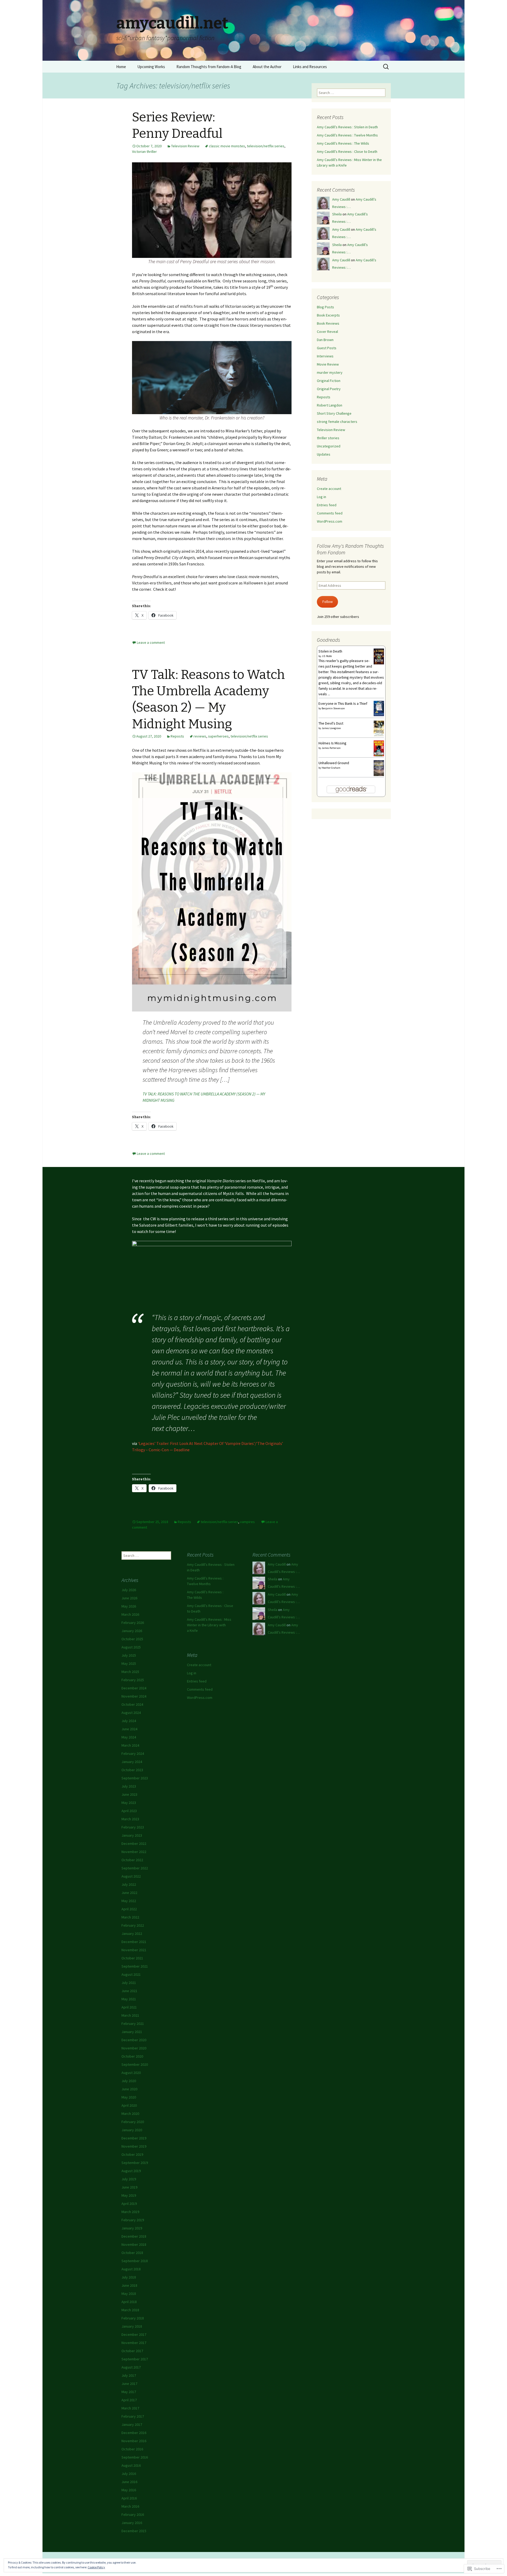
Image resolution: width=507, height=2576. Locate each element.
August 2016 (131, 2465)
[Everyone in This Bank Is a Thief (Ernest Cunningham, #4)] (379, 708)
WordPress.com (330, 521)
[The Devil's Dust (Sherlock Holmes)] (379, 728)
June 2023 (129, 1794)
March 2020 (130, 2114)
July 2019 (129, 2179)
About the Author (267, 67)
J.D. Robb (327, 656)
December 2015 (134, 2531)
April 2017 (129, 2400)
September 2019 (135, 2163)
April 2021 (129, 2007)
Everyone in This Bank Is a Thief (343, 703)
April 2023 (129, 1811)
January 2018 (132, 2326)
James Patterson (331, 748)
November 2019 (134, 2146)
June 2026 (129, 1598)
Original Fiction (329, 381)
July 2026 (129, 1590)
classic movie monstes (227, 146)
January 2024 (132, 1762)
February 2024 (133, 1753)
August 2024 (131, 1713)
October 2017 (132, 2351)
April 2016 (129, 2498)
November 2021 (134, 1950)
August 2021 (131, 1974)
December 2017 (134, 2334)
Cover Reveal (327, 332)
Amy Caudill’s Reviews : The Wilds (343, 143)
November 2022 (134, 1852)
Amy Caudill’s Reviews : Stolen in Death (347, 127)
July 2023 (129, 1786)
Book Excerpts (328, 315)
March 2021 (130, 2015)
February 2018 (133, 2318)
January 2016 (132, 2523)
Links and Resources (310, 67)
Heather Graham (331, 768)
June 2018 (129, 2285)
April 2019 (129, 2204)
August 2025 (131, 1647)
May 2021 (129, 1999)
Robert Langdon (330, 405)
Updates (324, 454)
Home (121, 67)
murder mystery (330, 372)
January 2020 (132, 2130)
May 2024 (129, 1737)
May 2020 (129, 2097)
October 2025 (132, 1639)
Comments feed (330, 513)
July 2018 (129, 2277)
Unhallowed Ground (334, 763)
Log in (321, 497)
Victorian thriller (144, 152)
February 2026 (133, 1623)
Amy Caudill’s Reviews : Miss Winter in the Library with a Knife (209, 1625)
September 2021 (135, 1966)
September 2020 (135, 2064)
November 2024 (134, 1696)
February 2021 (133, 2024)
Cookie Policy (96, 2567)
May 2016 (129, 2490)
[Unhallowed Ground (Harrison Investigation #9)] (379, 768)
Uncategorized (329, 446)
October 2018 (132, 2253)
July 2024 (129, 1721)
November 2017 (134, 2343)
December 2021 (134, 1942)
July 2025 (129, 1655)
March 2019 (130, 2212)
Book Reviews (328, 323)
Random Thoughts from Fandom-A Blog (209, 67)
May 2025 (129, 1663)
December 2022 (134, 1844)
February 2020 (133, 2122)
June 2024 (129, 1729)
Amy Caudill (341, 199)
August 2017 (131, 2367)
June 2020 (129, 2089)
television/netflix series (266, 146)
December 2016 (134, 2433)
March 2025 (130, 1672)
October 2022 (132, 1860)
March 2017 (130, 2408)
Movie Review (328, 364)
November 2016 (134, 2441)
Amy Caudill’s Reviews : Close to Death (347, 152)
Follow (328, 602)
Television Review (185, 146)
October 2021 (132, 1958)
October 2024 (132, 1704)
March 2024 (130, 1745)
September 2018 (135, 2261)
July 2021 (129, 1983)
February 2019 (133, 2220)
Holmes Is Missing (332, 743)
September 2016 (135, 2457)
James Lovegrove (331, 728)
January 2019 (132, 2228)
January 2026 (132, 1631)
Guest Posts (327, 348)
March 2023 (130, 1819)
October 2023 (132, 1770)
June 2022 (129, 1893)
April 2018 (129, 2302)
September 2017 (135, 2359)
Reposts (177, 736)
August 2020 (131, 2073)
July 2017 (129, 2375)
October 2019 (132, 2154)
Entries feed (327, 505)
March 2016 (130, 2506)
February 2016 (133, 2514)
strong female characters (337, 422)
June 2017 (129, 2384)
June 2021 (129, 1991)
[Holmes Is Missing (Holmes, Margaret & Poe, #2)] (379, 748)
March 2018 (130, 2310)
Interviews (325, 356)
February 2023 (133, 1827)
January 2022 (132, 1934)
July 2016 (129, 2474)
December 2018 (134, 2236)
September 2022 (135, 1868)
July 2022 (129, 1884)
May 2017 (129, 2392)
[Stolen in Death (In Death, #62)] (379, 656)
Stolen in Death (330, 651)
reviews (200, 736)
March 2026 (130, 1614)
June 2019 (129, 2187)
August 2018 (131, 2269)
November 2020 (134, 2048)
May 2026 (129, 1606)
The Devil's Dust (331, 723)
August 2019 (131, 2171)
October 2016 (132, 2449)
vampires (247, 1522)
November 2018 (134, 2244)
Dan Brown (325, 340)
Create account (329, 489)
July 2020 (129, 2081)
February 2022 (133, 1925)
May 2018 (129, 2294)
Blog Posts (325, 307)
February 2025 (133, 1680)
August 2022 (131, 1876)
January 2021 (132, 2032)
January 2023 (132, 1835)
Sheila (337, 214)
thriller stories (328, 438)
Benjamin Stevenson (333, 708)
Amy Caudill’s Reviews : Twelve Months (347, 135)
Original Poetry (329, 389)
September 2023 (135, 1778)
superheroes (218, 736)
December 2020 (134, 2040)
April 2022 (129, 1909)
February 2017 (133, 2416)
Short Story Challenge (334, 413)
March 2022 (130, 1917)
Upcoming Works (151, 67)
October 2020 (132, 2056)
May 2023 (129, 1803)
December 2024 (134, 1688)
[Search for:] (386, 67)
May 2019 (129, 2195)
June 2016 (129, 2482)
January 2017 (132, 2424)
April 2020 (129, 2105)
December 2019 (134, 2138)
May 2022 (129, 1901)
